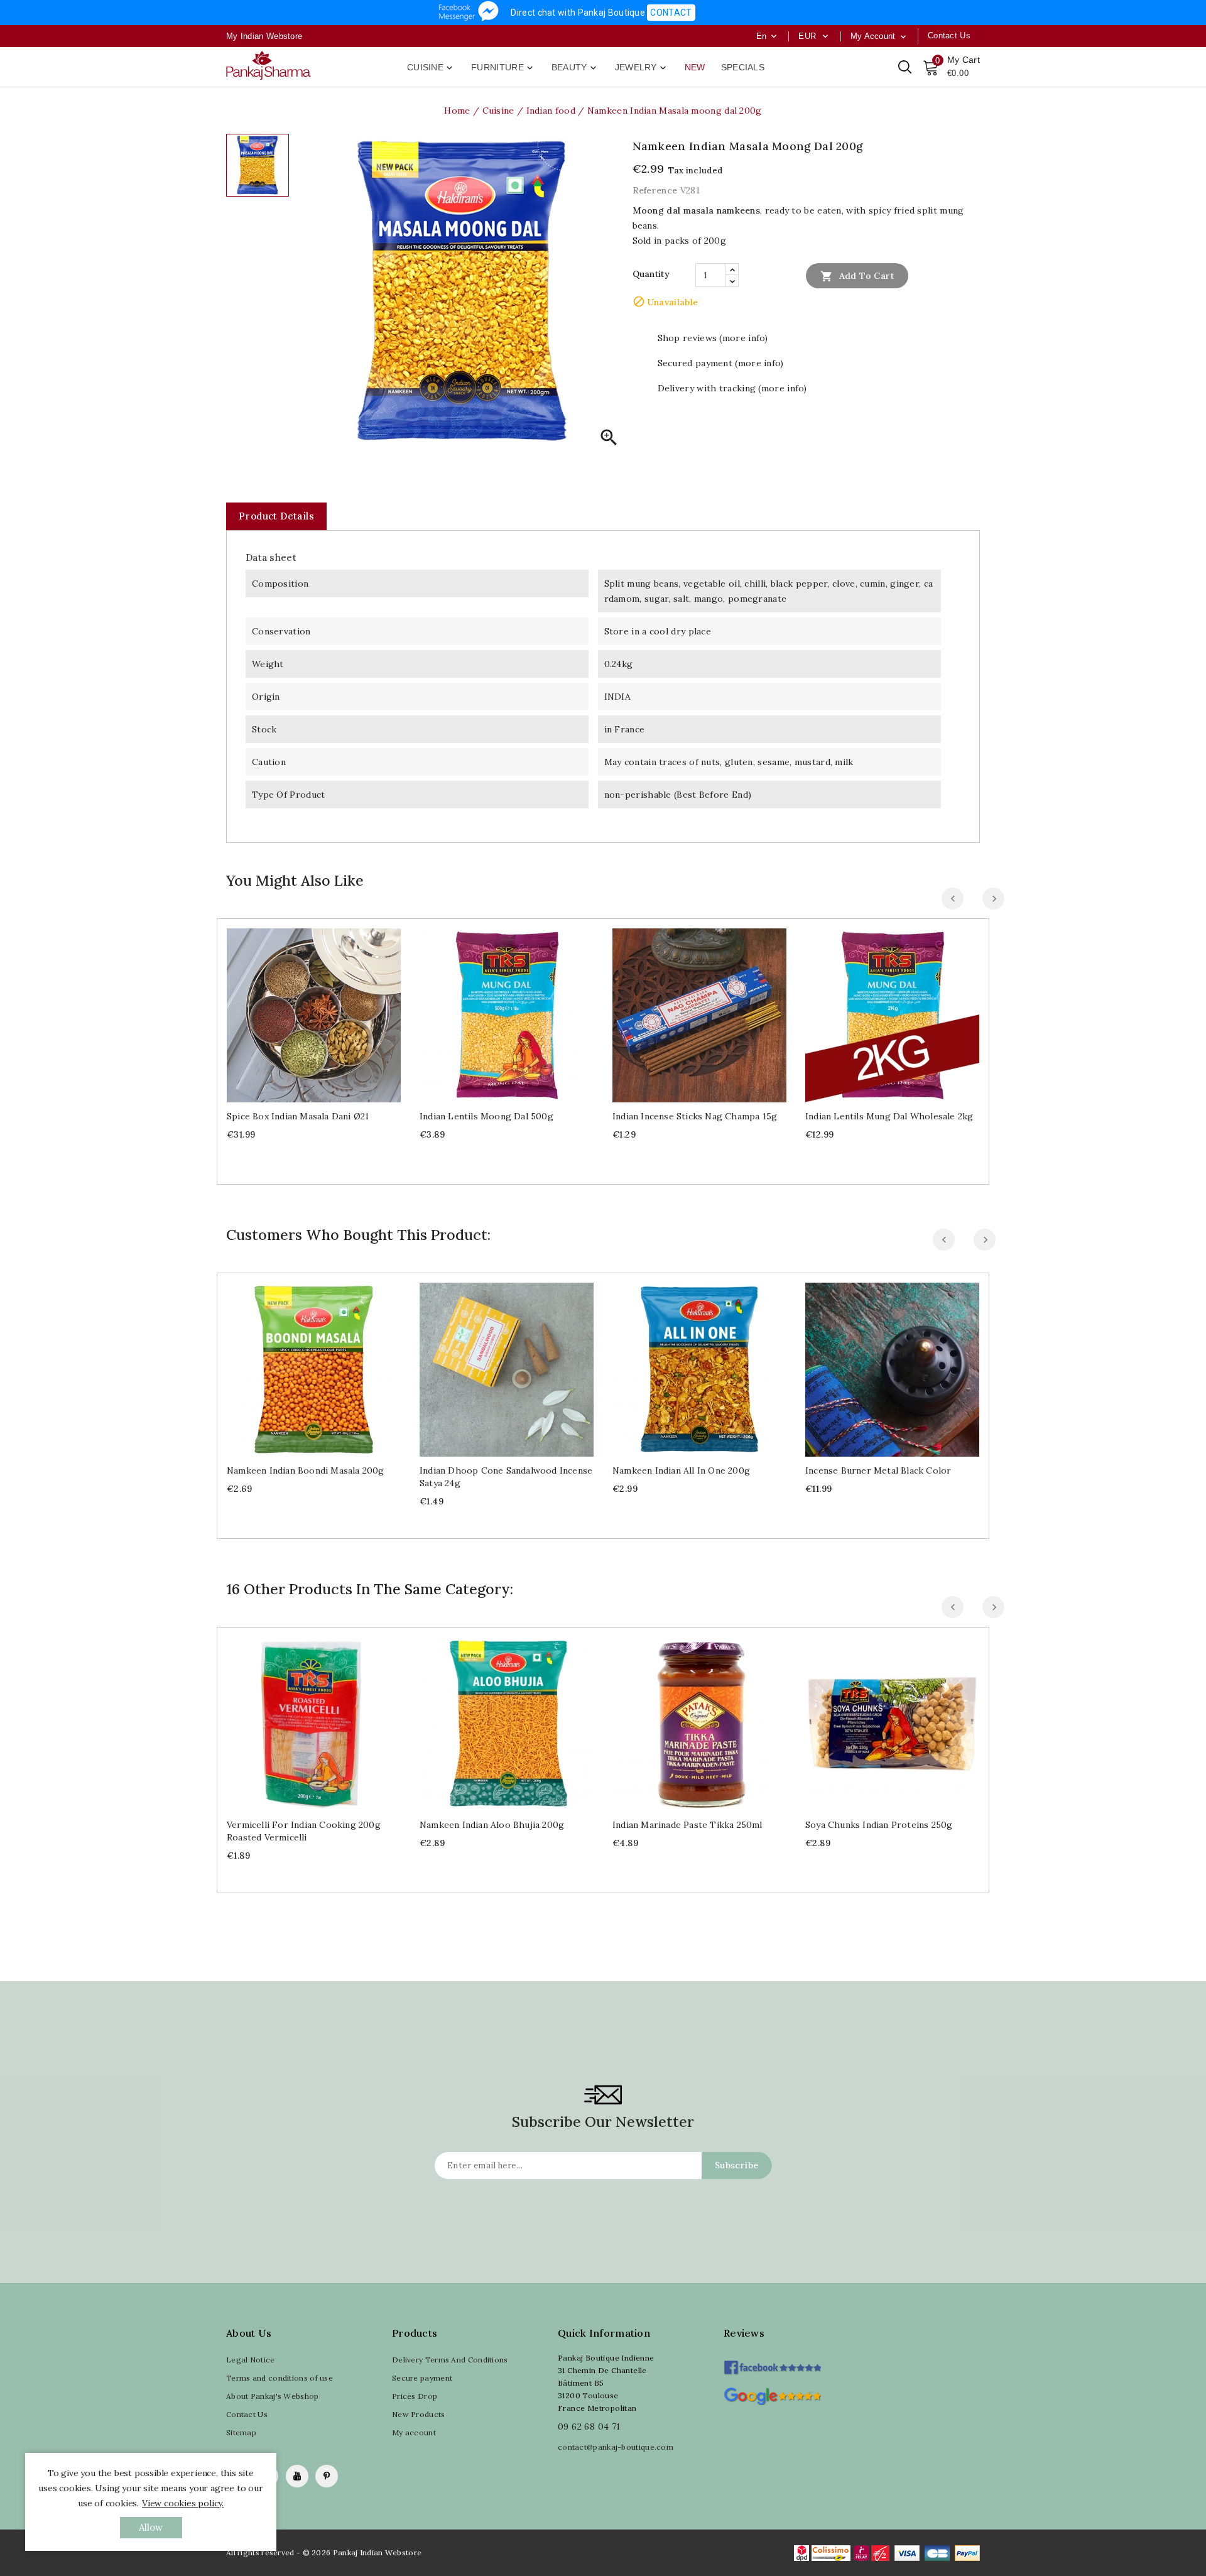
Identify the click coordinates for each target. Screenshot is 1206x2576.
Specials (743, 67)
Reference (655, 190)
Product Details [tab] (276, 516)
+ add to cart (301, 1010)
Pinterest (327, 2476)
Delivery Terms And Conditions (450, 2360)
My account (414, 2432)
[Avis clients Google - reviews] (772, 2395)
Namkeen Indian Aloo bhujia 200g (492, 1825)
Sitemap (241, 2432)
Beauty (575, 68)
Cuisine (431, 68)
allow (151, 2527)
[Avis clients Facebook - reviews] (772, 2363)
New (695, 67)
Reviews (744, 2333)
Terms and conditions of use (280, 2378)
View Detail (326, 1010)
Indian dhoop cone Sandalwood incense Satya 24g (506, 1477)
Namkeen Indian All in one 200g (681, 1470)
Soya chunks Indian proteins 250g (879, 1825)
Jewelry (642, 68)
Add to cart (857, 276)
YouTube (297, 2476)
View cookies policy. (183, 2503)
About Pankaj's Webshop (273, 2396)
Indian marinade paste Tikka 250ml (687, 1825)
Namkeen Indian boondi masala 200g (306, 1470)
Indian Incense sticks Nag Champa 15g (695, 1116)
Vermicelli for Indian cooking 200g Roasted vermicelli (304, 1831)
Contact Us (247, 2414)
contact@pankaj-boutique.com (616, 2447)
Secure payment (422, 2378)
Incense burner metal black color (878, 1470)
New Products (419, 2414)
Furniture (503, 68)
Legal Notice (251, 2360)
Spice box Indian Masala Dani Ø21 (298, 1116)
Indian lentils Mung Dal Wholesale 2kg (889, 1116)
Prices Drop (415, 2396)
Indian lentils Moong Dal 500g (486, 1116)
